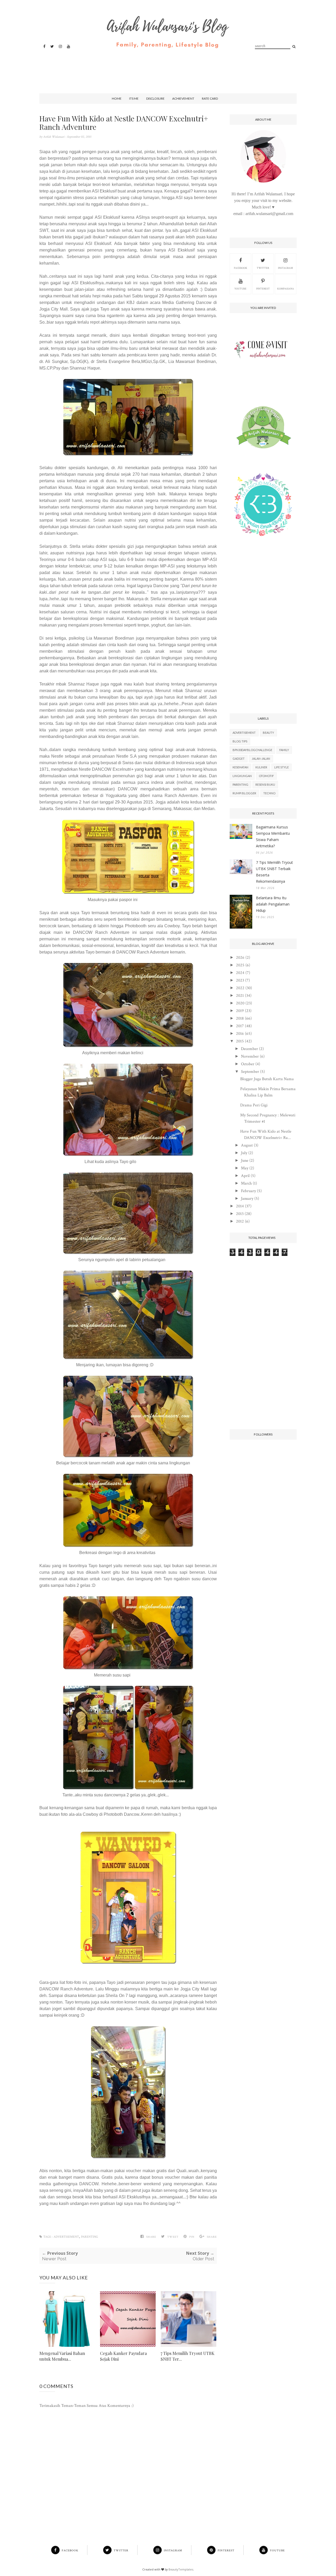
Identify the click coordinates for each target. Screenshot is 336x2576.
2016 (240, 1034)
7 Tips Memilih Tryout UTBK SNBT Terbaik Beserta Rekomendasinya (274, 872)
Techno (269, 793)
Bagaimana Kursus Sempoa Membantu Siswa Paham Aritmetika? (273, 836)
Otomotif (266, 776)
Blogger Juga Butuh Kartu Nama (267, 1079)
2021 (240, 996)
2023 (240, 980)
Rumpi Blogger (244, 793)
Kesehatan (240, 767)
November (250, 1056)
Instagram (285, 268)
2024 (240, 973)
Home (117, 98)
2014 (240, 1206)
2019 (240, 1011)
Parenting (90, 2237)
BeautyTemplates (181, 2569)
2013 (240, 1214)
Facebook (241, 268)
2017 (240, 1026)
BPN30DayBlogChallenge (252, 750)
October (248, 1064)
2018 (240, 1018)
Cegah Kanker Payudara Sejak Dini (123, 2356)
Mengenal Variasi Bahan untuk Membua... (62, 2356)
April (245, 1176)
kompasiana (286, 289)
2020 (240, 1003)
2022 (240, 988)
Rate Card (210, 98)
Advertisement (66, 2237)
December (250, 1049)
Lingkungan (242, 776)
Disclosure (155, 98)
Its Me (134, 98)
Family (284, 750)
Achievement (183, 98)
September (250, 1072)
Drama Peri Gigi (254, 1105)
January (247, 1199)
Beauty (268, 733)
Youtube (240, 289)
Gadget (239, 759)
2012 (240, 1221)
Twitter (263, 268)
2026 (240, 958)
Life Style (282, 767)
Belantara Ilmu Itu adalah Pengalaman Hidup (273, 904)
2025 (240, 965)
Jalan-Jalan (261, 759)
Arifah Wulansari (54, 137)
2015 (240, 1041)
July (244, 1153)
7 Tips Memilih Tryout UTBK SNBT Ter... (188, 2356)
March (246, 1183)
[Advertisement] (167, 66)
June (245, 1161)
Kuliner (261, 767)
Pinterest (263, 289)
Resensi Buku (265, 784)
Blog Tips (240, 741)
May (245, 1168)
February (248, 1191)
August (247, 1145)
